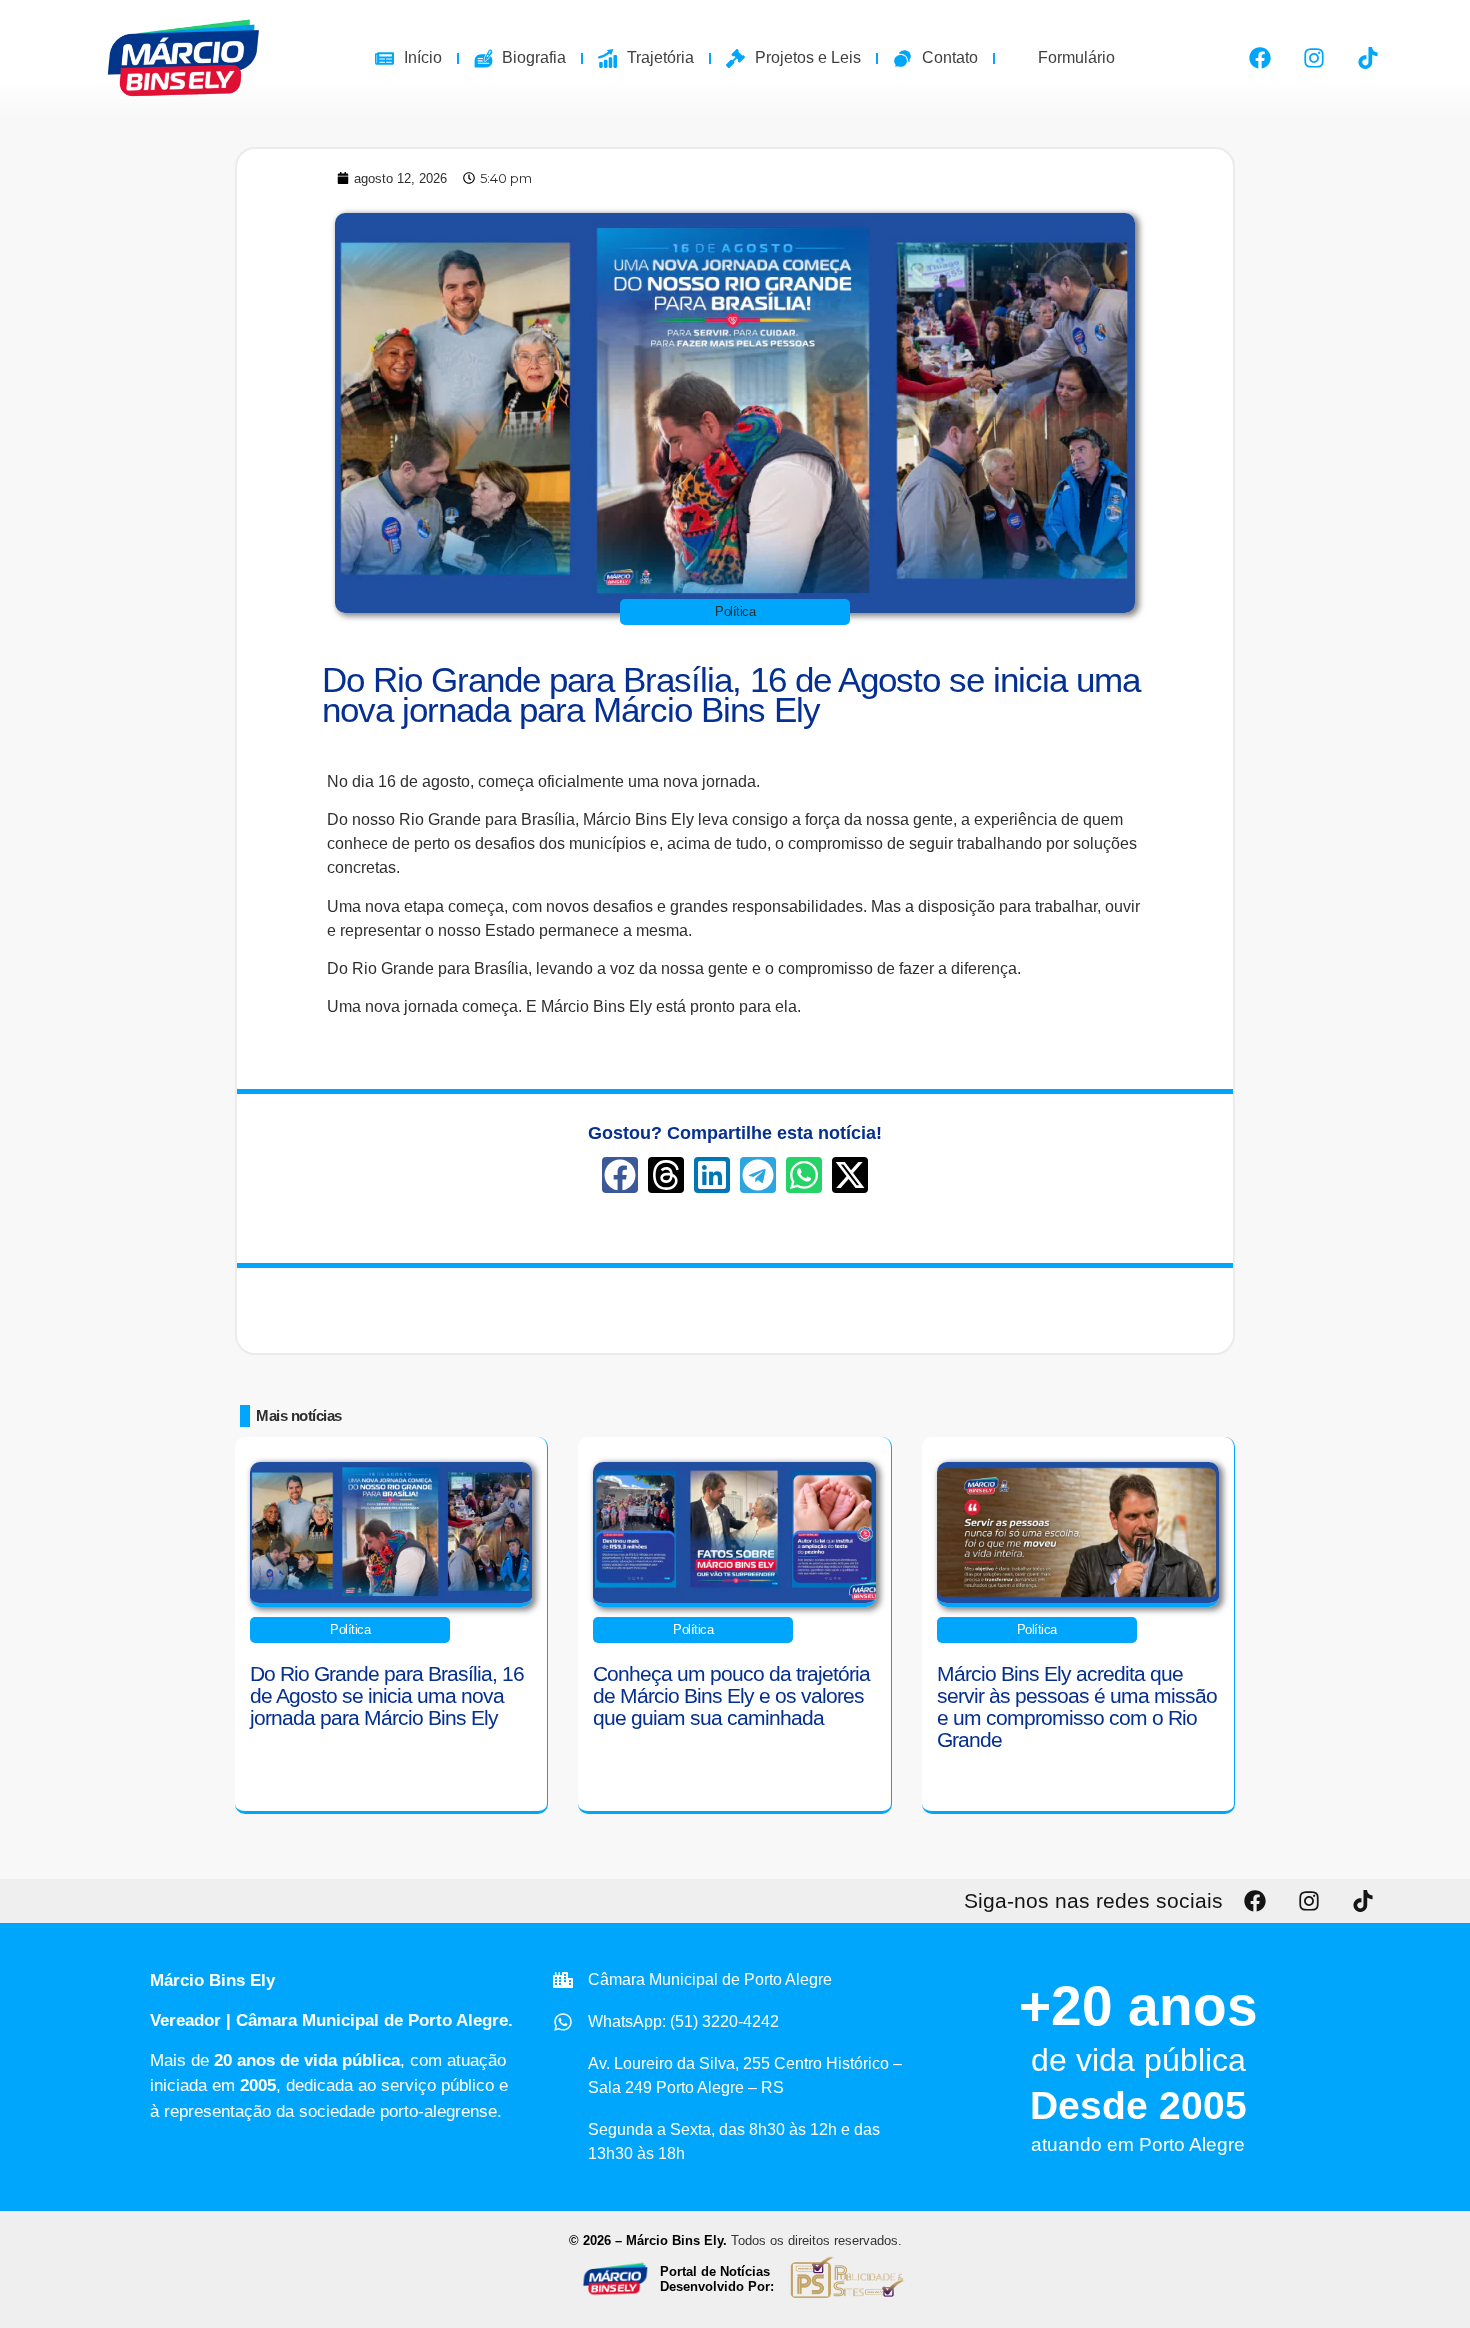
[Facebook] (1260, 58)
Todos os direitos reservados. (816, 2240)
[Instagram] (1314, 58)
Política (735, 611)
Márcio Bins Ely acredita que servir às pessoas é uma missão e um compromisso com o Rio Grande (1077, 1706)
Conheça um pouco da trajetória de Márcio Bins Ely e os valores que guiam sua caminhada (731, 1695)
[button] (620, 1175)
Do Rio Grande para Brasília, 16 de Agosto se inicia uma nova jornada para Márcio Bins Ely (731, 694)
